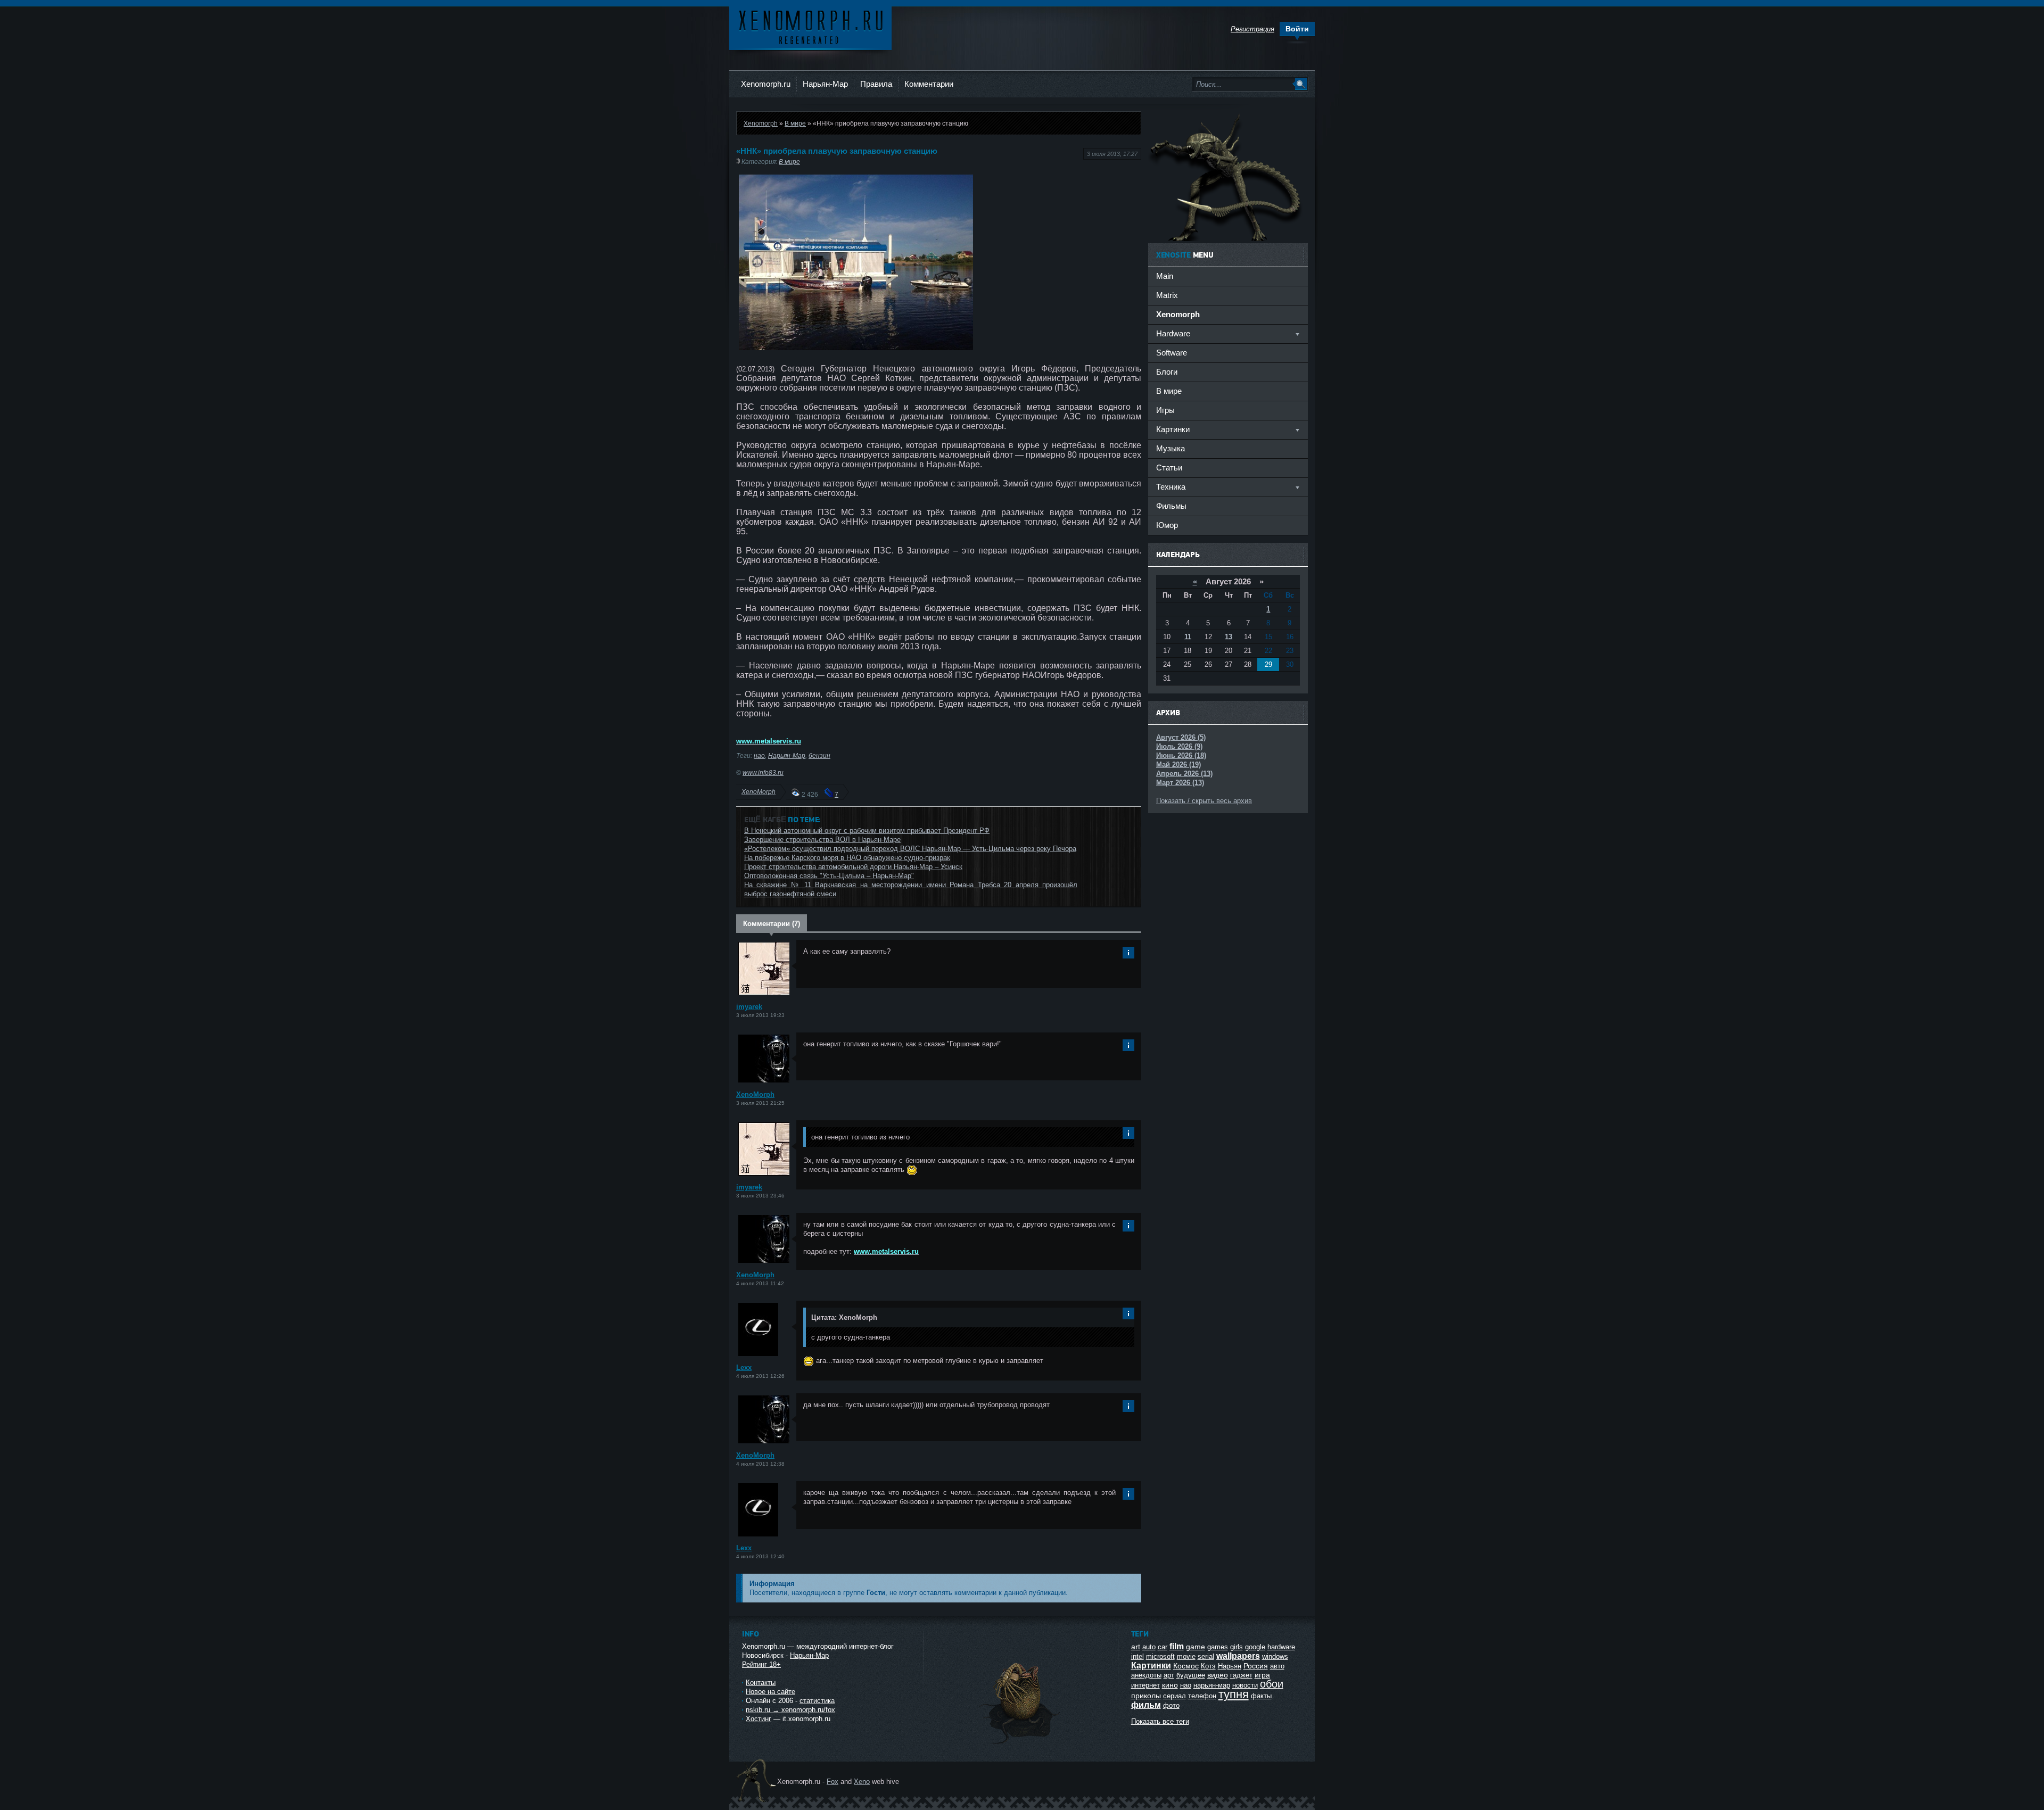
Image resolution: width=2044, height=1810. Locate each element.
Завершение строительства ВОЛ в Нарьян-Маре (822, 840)
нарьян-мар (1212, 1685)
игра (1262, 1675)
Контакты (761, 1683)
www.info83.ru (763, 772)
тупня (1234, 1694)
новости (1245, 1685)
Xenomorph (761, 123)
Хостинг (759, 1719)
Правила (876, 84)
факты (1261, 1696)
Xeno (862, 1782)
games (1218, 1647)
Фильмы (1171, 506)
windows (1275, 1656)
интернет (1145, 1685)
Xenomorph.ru (766, 84)
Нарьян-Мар (825, 84)
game (1196, 1647)
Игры (1165, 410)
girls (1237, 1647)
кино (1170, 1685)
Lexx (744, 1367)
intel (1138, 1656)
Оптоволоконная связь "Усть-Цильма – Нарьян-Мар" (829, 876)
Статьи (1169, 468)
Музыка (1171, 448)
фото (1171, 1705)
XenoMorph (759, 792)
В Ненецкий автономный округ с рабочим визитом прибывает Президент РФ (867, 830)
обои (1272, 1684)
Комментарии (929, 84)
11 (1188, 637)
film (1177, 1646)
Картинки (1151, 1666)
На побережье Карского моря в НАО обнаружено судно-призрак (847, 858)
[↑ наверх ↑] (1020, 1744)
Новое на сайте (770, 1692)
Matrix (1167, 295)
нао (759, 755)
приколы (1146, 1696)
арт (1169, 1675)
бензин (819, 755)
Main (1165, 276)
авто (1277, 1666)
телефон (1202, 1696)
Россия (1256, 1666)
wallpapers (1238, 1656)
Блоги (1167, 372)
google (1255, 1647)
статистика (817, 1701)
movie (1186, 1656)
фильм (1146, 1705)
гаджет (1241, 1675)
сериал (1175, 1696)
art (1136, 1647)
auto (1149, 1647)
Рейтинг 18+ (761, 1664)
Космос (1186, 1666)
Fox (833, 1782)
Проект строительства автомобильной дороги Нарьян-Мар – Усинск (853, 867)
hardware (1281, 1647)
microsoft (1160, 1656)
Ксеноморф (810, 26)
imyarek (749, 1007)
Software (1172, 353)
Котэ (1208, 1666)
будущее (1191, 1675)
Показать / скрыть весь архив (1204, 801)
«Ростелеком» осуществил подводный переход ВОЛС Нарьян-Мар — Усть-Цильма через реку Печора (910, 849)
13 (1229, 637)
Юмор (1167, 525)
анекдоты (1146, 1675)
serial (1206, 1656)
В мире (795, 123)
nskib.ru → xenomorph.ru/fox (790, 1710)
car (1163, 1647)
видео (1218, 1675)
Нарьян (1230, 1666)
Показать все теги (1160, 1721)
